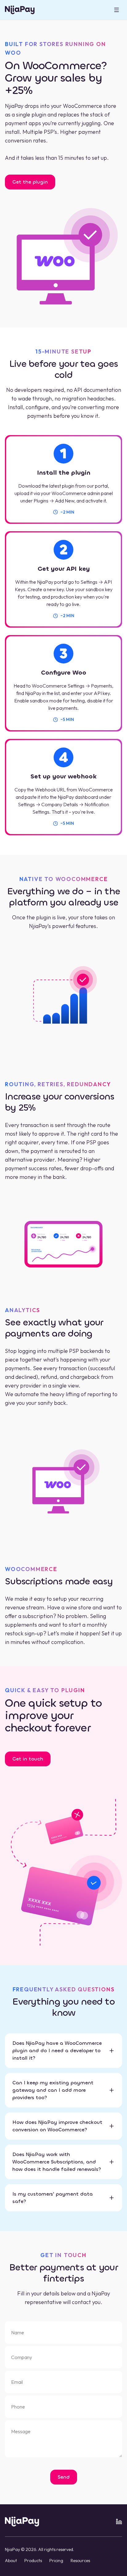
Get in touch (28, 1759)
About (11, 2561)
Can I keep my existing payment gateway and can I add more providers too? (53, 2090)
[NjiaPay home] (22, 2522)
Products (33, 2561)
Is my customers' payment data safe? (53, 2198)
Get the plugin (30, 182)
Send (64, 2477)
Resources (80, 2561)
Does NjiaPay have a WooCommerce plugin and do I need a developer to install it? (57, 2051)
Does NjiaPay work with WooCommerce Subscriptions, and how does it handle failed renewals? (57, 2162)
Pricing (56, 2561)
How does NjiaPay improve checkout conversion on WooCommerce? (57, 2126)
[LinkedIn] (119, 2522)
